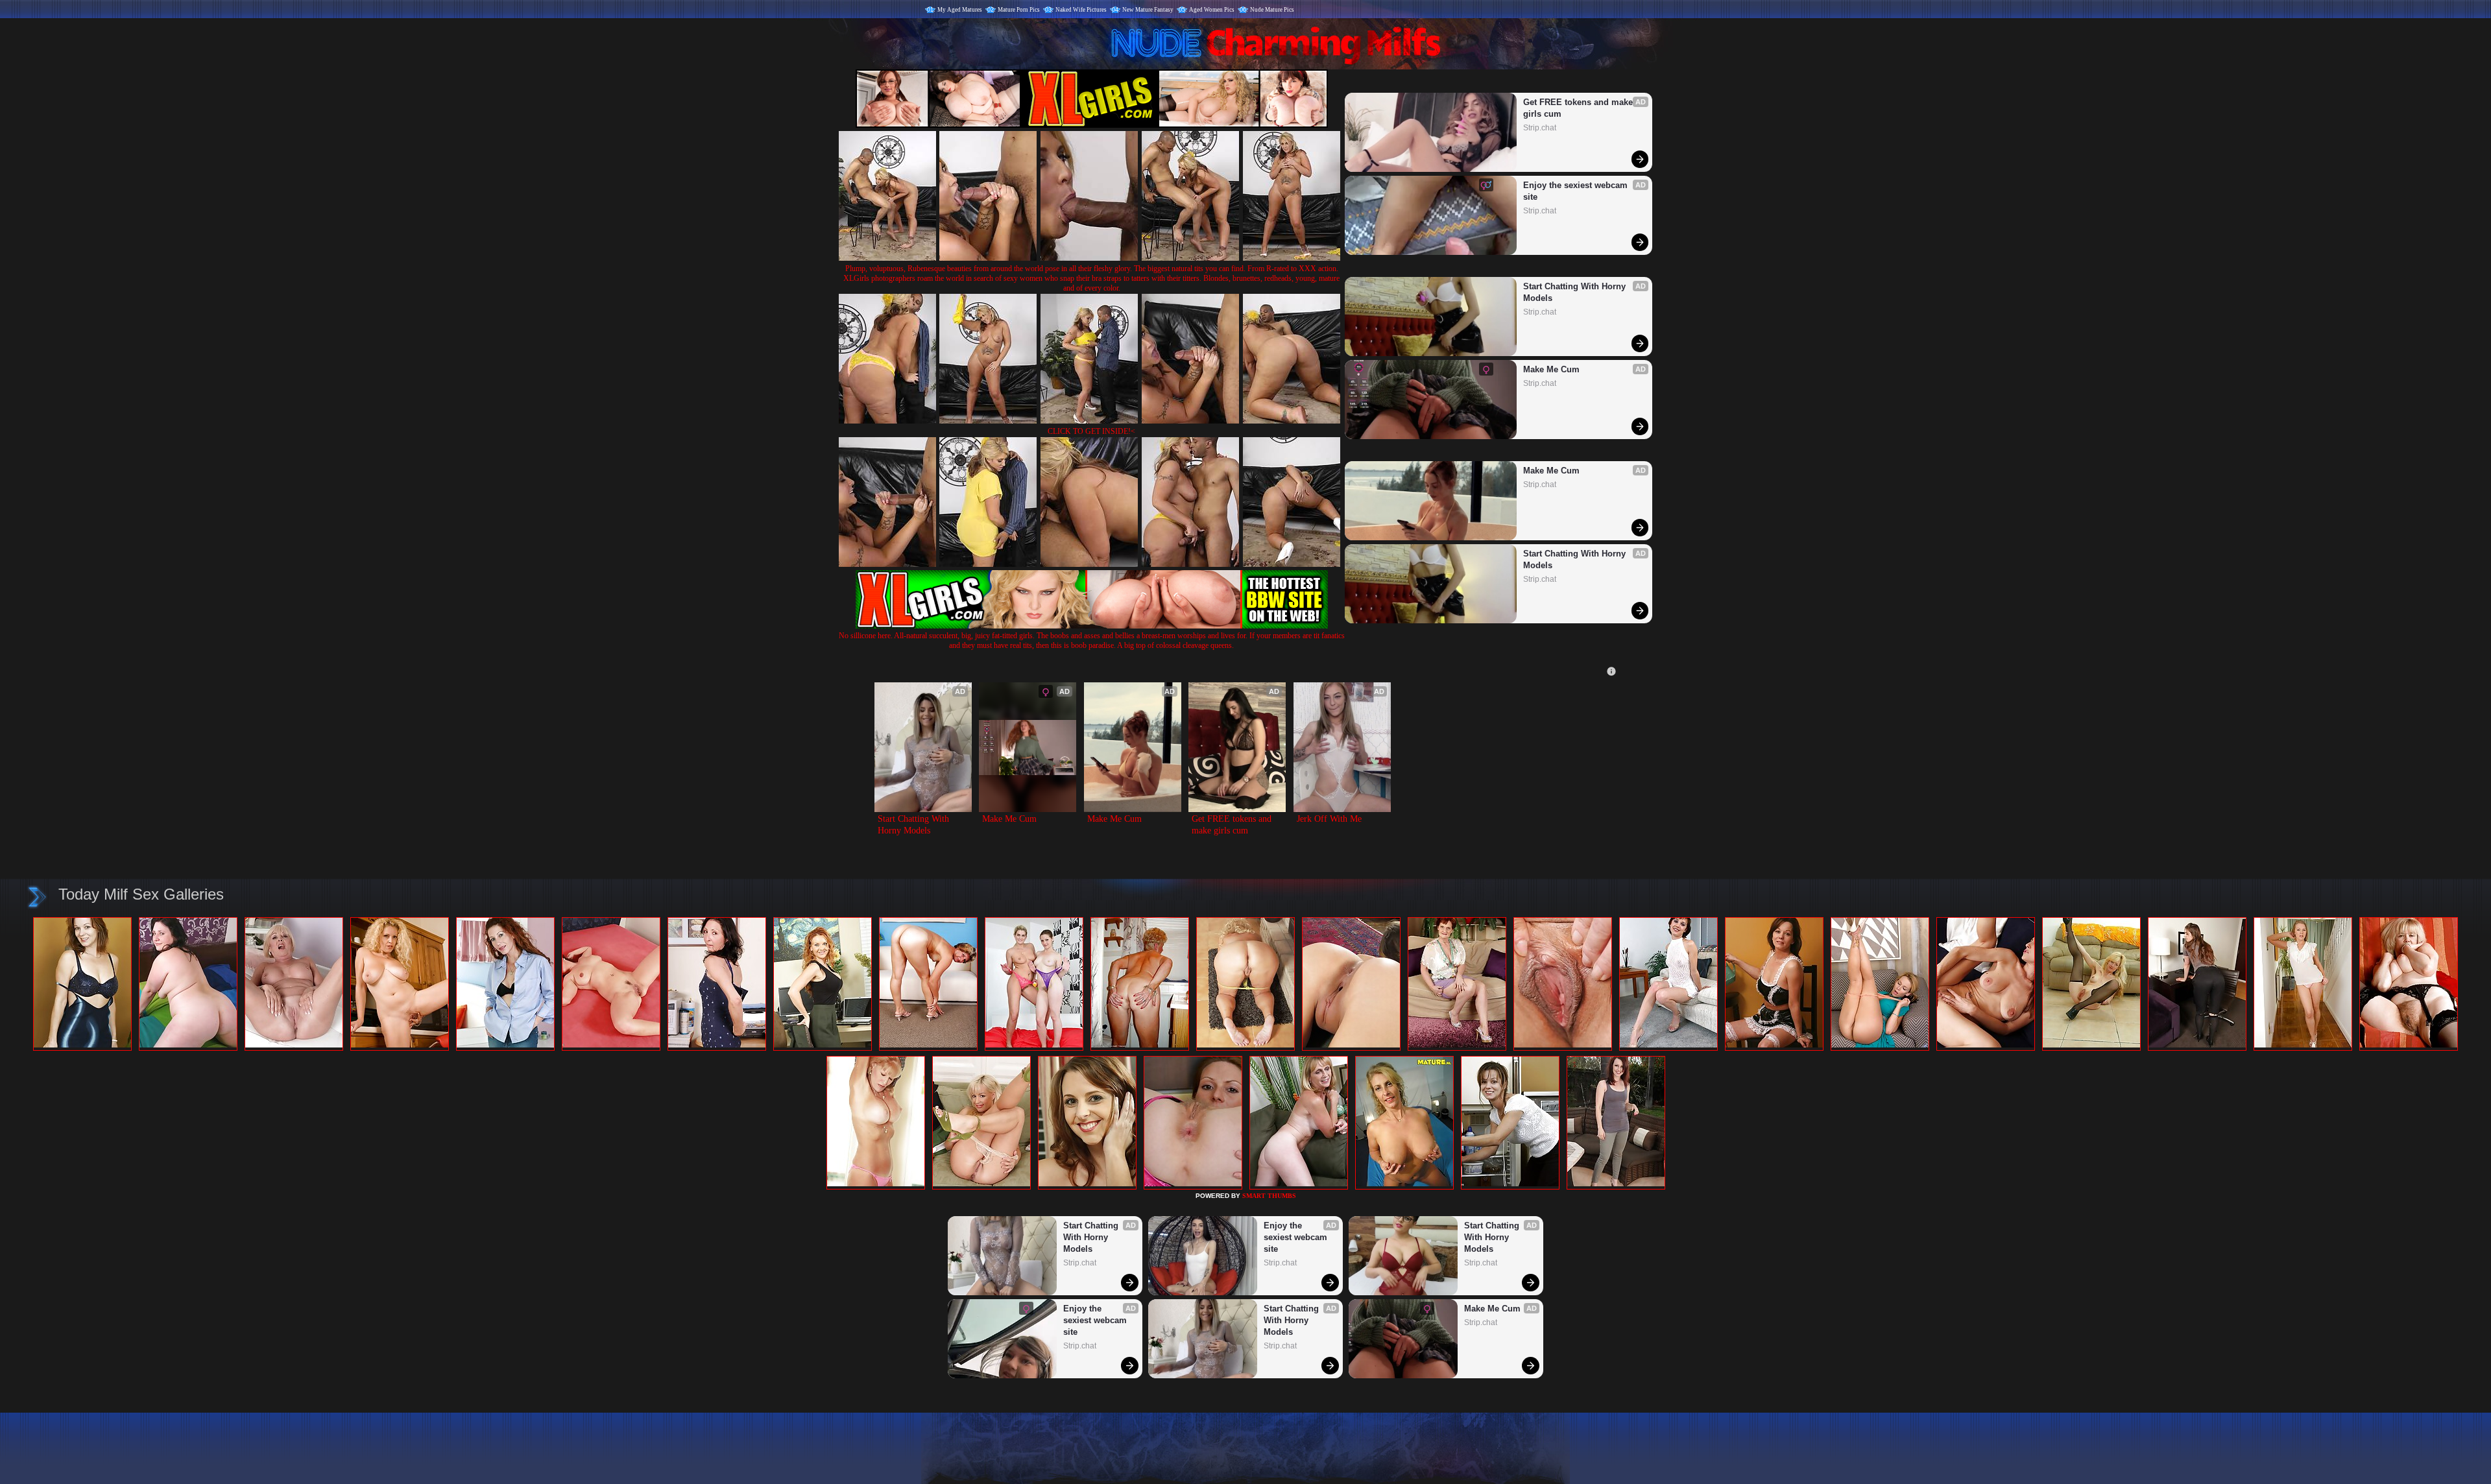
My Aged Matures (960, 10)
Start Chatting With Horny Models (1576, 292)
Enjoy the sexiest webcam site (1577, 191)
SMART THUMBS (1269, 1196)
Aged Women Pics (1212, 10)
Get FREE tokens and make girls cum (1579, 108)
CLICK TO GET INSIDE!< (1091, 431)
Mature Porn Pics (1019, 10)
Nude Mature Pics (1272, 10)
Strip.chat (1540, 128)
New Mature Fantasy (1148, 10)
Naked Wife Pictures (1081, 10)
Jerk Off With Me (1329, 819)
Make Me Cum (1551, 369)
